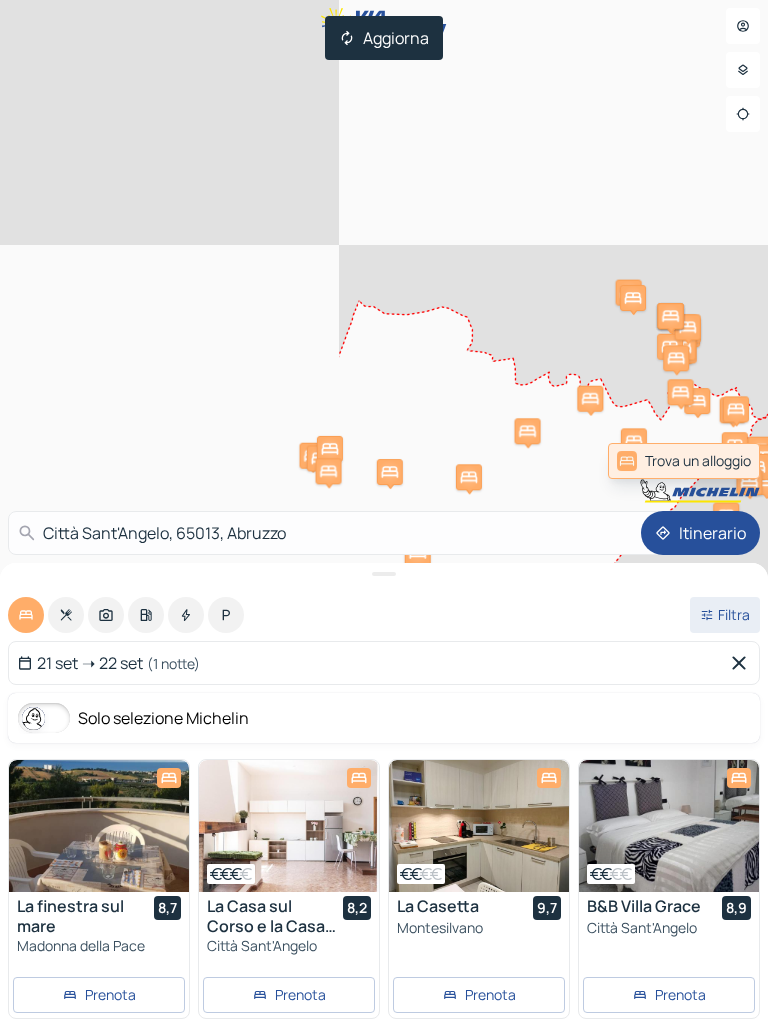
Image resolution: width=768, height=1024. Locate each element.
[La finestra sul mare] (99, 826)
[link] (711, 461)
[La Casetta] (479, 826)
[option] (26, 615)
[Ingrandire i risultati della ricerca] (384, 574)
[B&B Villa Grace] (669, 826)
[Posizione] (743, 114)
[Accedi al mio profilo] (743, 26)
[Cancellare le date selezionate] (743, 663)
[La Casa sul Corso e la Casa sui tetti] (289, 826)
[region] (99, 826)
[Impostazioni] (743, 70)
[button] (590, 399)
